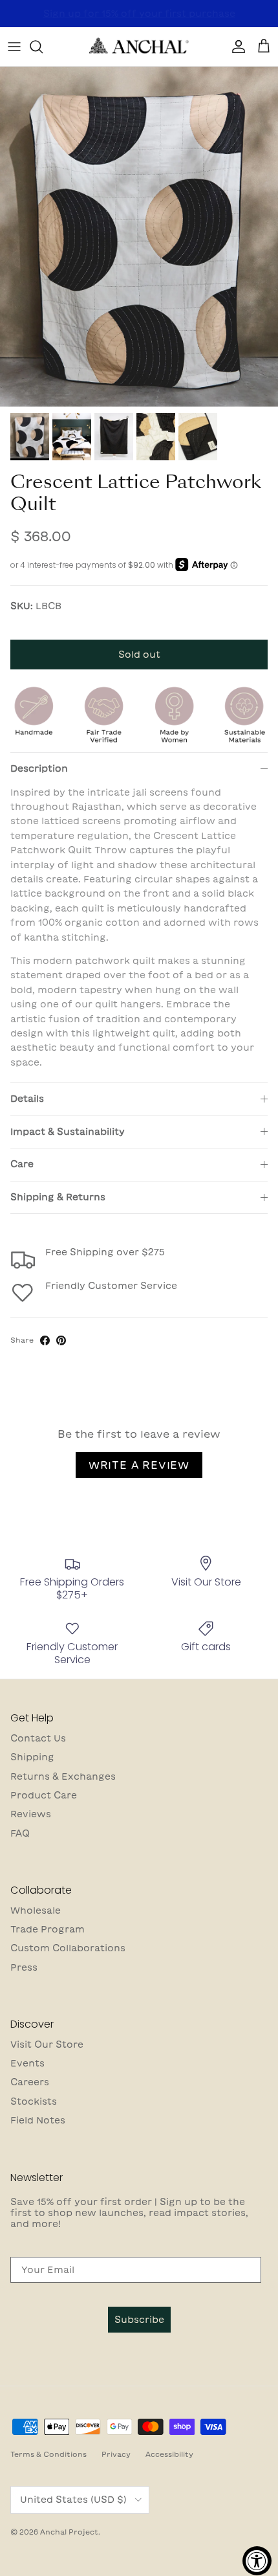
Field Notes (38, 2120)
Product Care (44, 1795)
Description (39, 768)
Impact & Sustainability (68, 1132)
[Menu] (14, 47)
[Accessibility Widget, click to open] (257, 2561)
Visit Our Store (47, 2044)
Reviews (31, 1814)
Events (27, 2063)
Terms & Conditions (48, 2454)
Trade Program (48, 1929)
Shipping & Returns (58, 1197)
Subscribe (139, 2320)
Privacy (116, 2454)
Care (22, 1164)
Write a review (139, 1465)
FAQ (20, 1833)
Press (24, 1967)
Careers (30, 2082)
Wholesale (36, 1910)
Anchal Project (69, 2532)
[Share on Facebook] (45, 1340)
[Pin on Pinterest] (61, 1340)
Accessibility (169, 2454)
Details (27, 1099)
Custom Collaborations (68, 1948)
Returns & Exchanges (63, 1776)
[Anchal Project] (139, 47)
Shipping (32, 1757)
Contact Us (38, 1738)
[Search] (43, 47)
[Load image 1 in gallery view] (139, 237)
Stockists (34, 2101)
